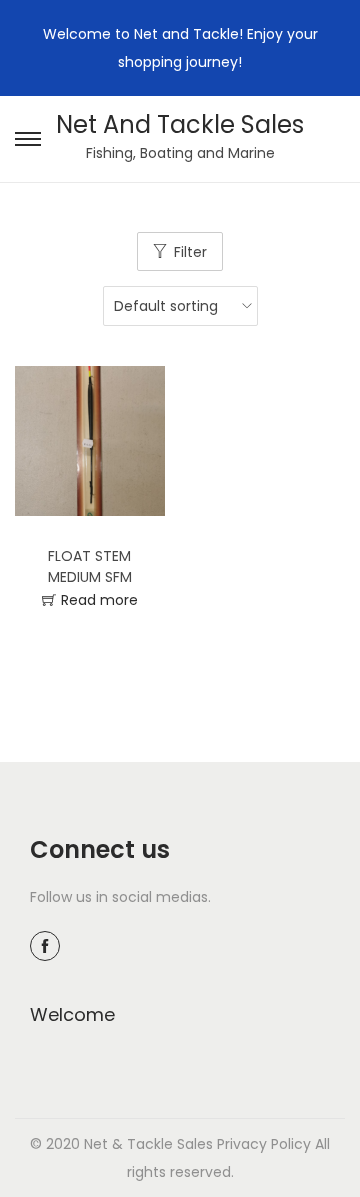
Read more (99, 600)
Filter (190, 252)
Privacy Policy (264, 1144)
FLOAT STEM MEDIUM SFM (90, 566)
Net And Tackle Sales (180, 124)
